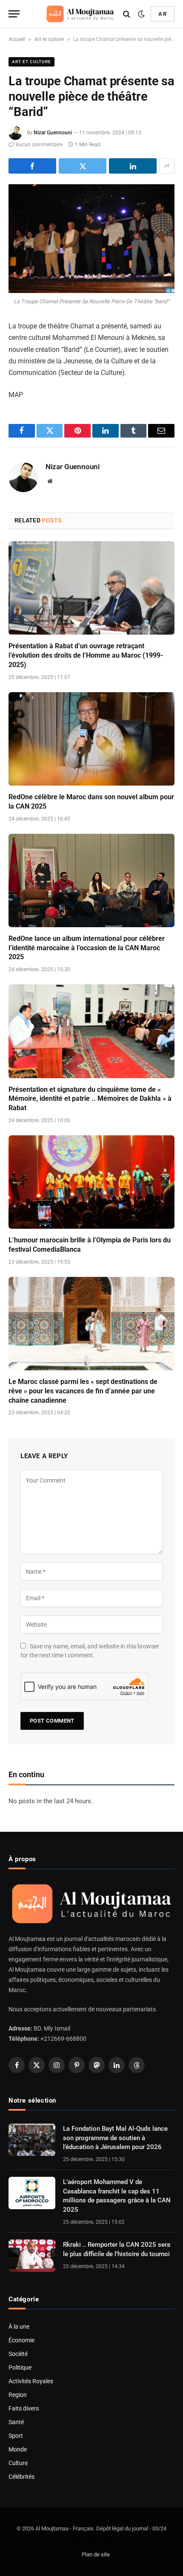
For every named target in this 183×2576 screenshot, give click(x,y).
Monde (18, 2449)
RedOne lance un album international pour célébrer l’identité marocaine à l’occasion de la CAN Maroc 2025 (87, 948)
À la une (19, 2327)
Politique (20, 2367)
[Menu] (14, 14)
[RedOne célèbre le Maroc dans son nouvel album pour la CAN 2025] (91, 739)
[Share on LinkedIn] (133, 166)
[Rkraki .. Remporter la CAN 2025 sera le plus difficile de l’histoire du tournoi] (32, 2256)
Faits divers (24, 2408)
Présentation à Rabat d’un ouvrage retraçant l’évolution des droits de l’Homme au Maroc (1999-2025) (86, 655)
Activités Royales (31, 2381)
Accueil (17, 39)
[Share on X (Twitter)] (83, 166)
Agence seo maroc (91, 2537)
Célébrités (21, 2477)
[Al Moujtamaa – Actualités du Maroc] (80, 14)
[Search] (127, 14)
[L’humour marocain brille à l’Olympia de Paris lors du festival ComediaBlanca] (91, 1182)
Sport (16, 2436)
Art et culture (49, 39)
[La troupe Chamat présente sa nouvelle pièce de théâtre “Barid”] (91, 239)
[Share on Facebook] (32, 166)
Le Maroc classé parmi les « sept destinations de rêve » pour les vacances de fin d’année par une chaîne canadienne (83, 1391)
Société (18, 2354)
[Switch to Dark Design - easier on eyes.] (141, 14)
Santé (16, 2422)
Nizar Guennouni (53, 133)
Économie (21, 2340)
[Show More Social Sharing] (167, 166)
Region (18, 2395)
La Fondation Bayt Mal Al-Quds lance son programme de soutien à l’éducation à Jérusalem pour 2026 (115, 2138)
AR (163, 14)
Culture (18, 2463)
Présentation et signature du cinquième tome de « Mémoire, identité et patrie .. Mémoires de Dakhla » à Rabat (90, 1099)
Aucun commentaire (39, 145)
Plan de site (96, 2554)
